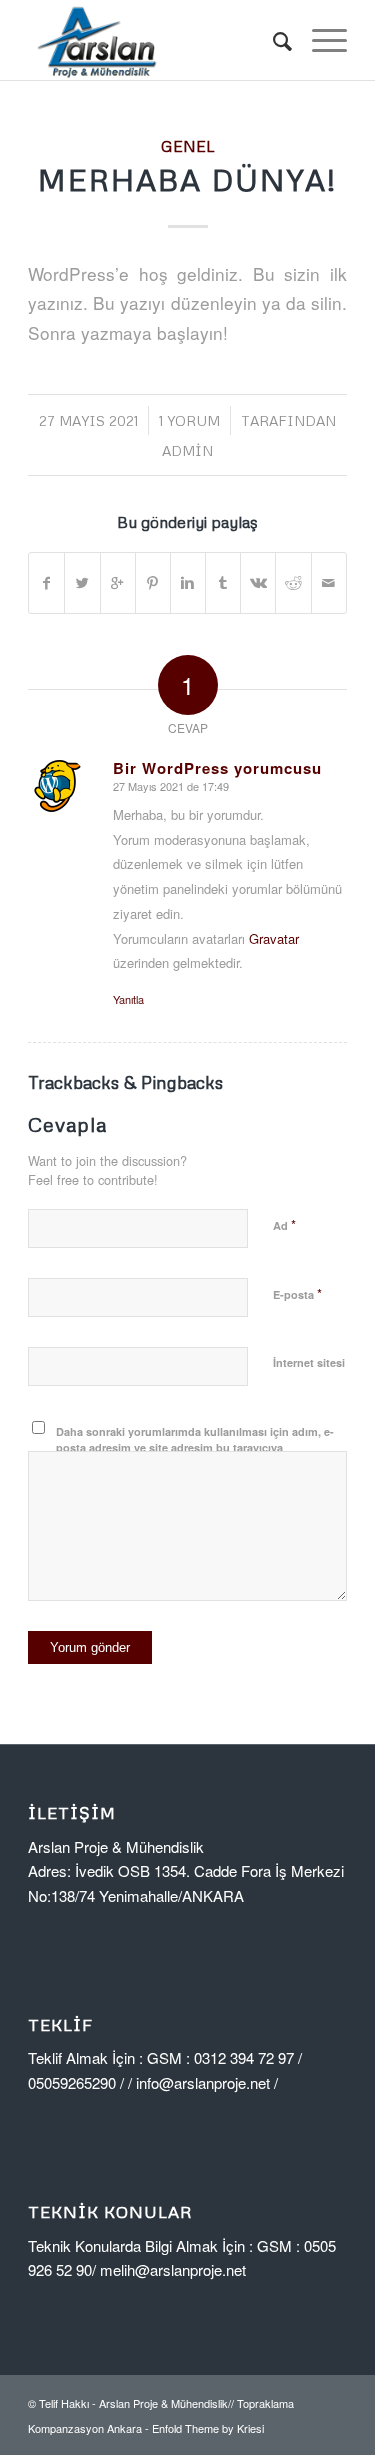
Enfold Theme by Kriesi (208, 2428)
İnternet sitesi (309, 1362)
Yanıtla (128, 999)
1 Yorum (189, 420)
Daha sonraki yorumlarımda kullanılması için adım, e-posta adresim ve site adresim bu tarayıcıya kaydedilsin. (195, 1448)
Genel (188, 145)
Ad (284, 1224)
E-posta (297, 1293)
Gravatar (274, 938)
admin (187, 450)
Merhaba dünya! (187, 179)
